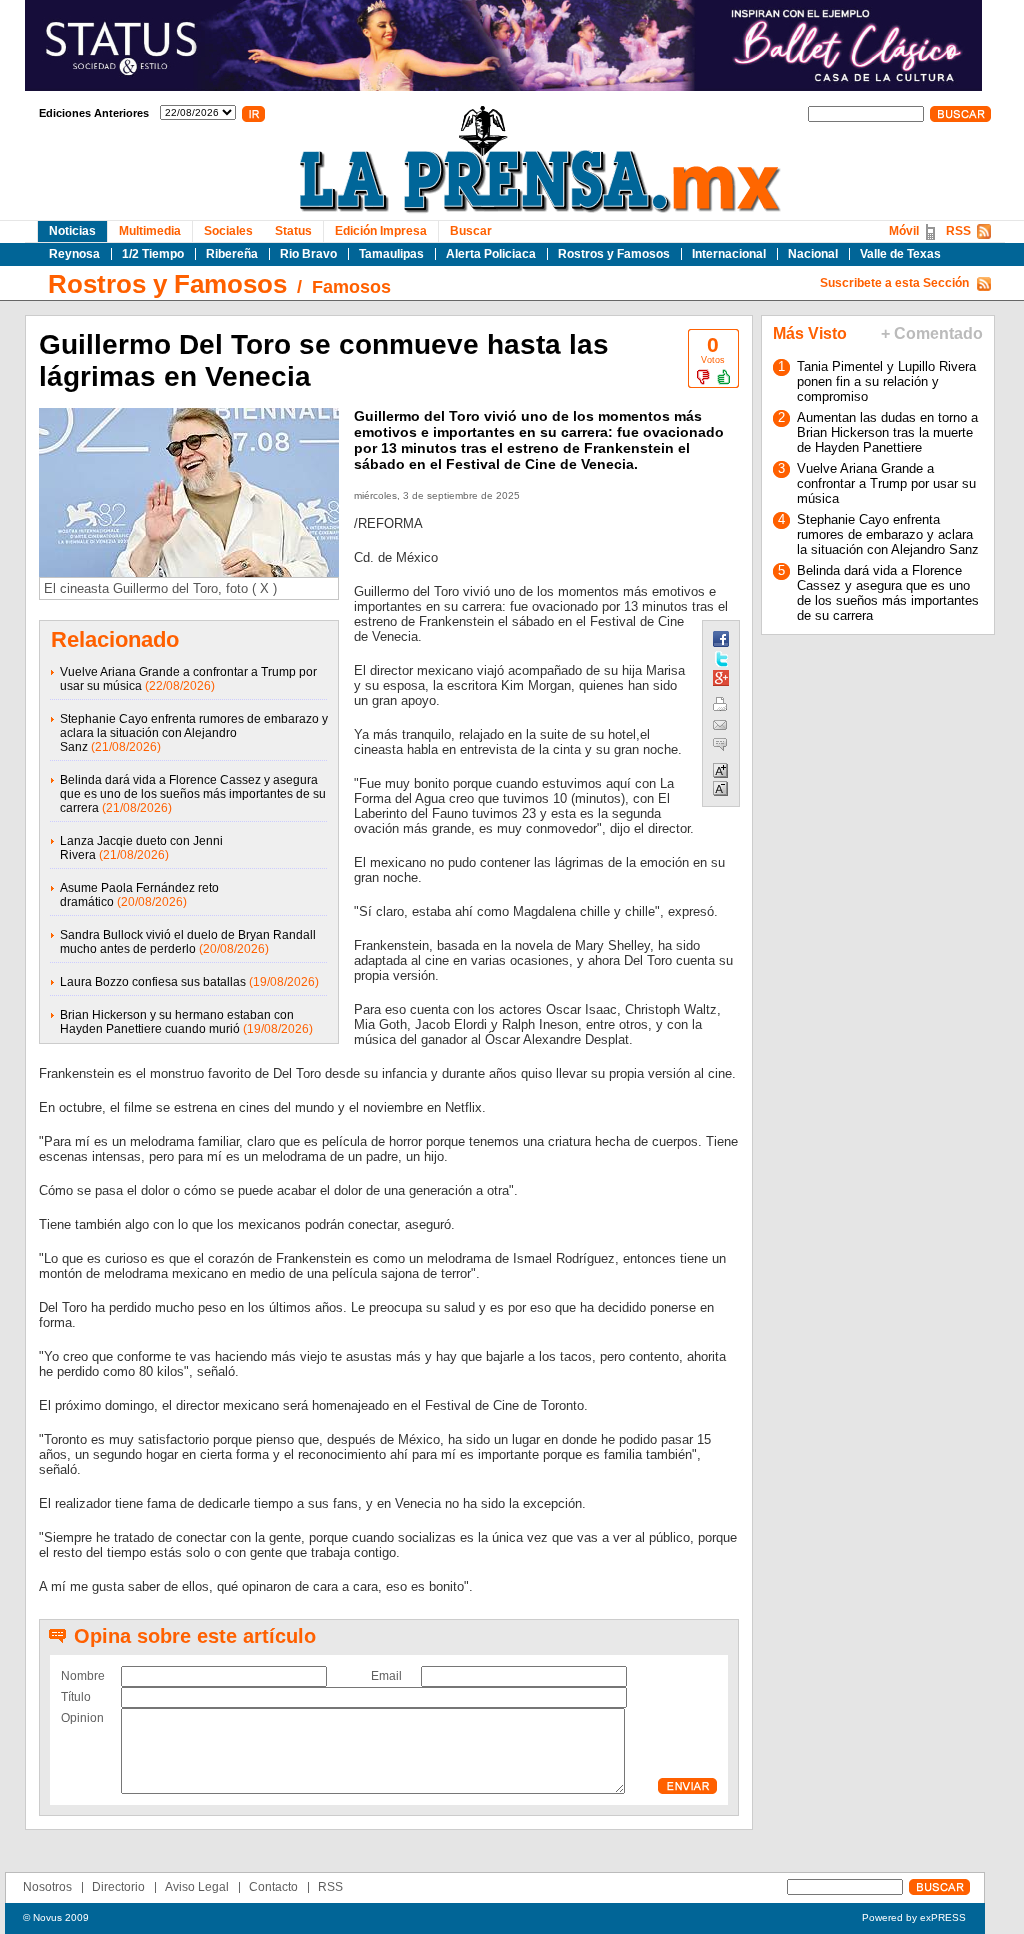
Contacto (273, 1887)
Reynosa (74, 254)
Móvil (904, 231)
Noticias (72, 231)
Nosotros (47, 1887)
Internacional (729, 254)
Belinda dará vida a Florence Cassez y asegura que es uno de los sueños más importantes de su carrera (193, 794)
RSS (958, 231)
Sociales (228, 231)
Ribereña (232, 254)
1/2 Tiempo (153, 254)
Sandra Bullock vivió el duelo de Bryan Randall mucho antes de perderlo (188, 942)
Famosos (351, 287)
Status (293, 231)
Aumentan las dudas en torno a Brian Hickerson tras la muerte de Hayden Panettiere (887, 432)
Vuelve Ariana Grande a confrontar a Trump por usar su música (886, 483)
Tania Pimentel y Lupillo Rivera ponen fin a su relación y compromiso (886, 381)
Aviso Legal (197, 1887)
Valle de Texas (900, 254)
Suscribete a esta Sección (894, 283)
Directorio (118, 1887)
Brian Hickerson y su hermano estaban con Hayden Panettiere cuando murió (177, 1022)
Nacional (813, 254)
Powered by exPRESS (914, 1917)
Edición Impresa (381, 231)
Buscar (471, 231)
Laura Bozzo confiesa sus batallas (153, 982)
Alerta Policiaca (491, 254)
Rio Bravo (308, 254)
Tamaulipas (391, 254)
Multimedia (150, 231)
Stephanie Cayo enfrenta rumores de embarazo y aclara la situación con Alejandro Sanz (194, 733)
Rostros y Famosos (614, 254)
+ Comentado (932, 333)
